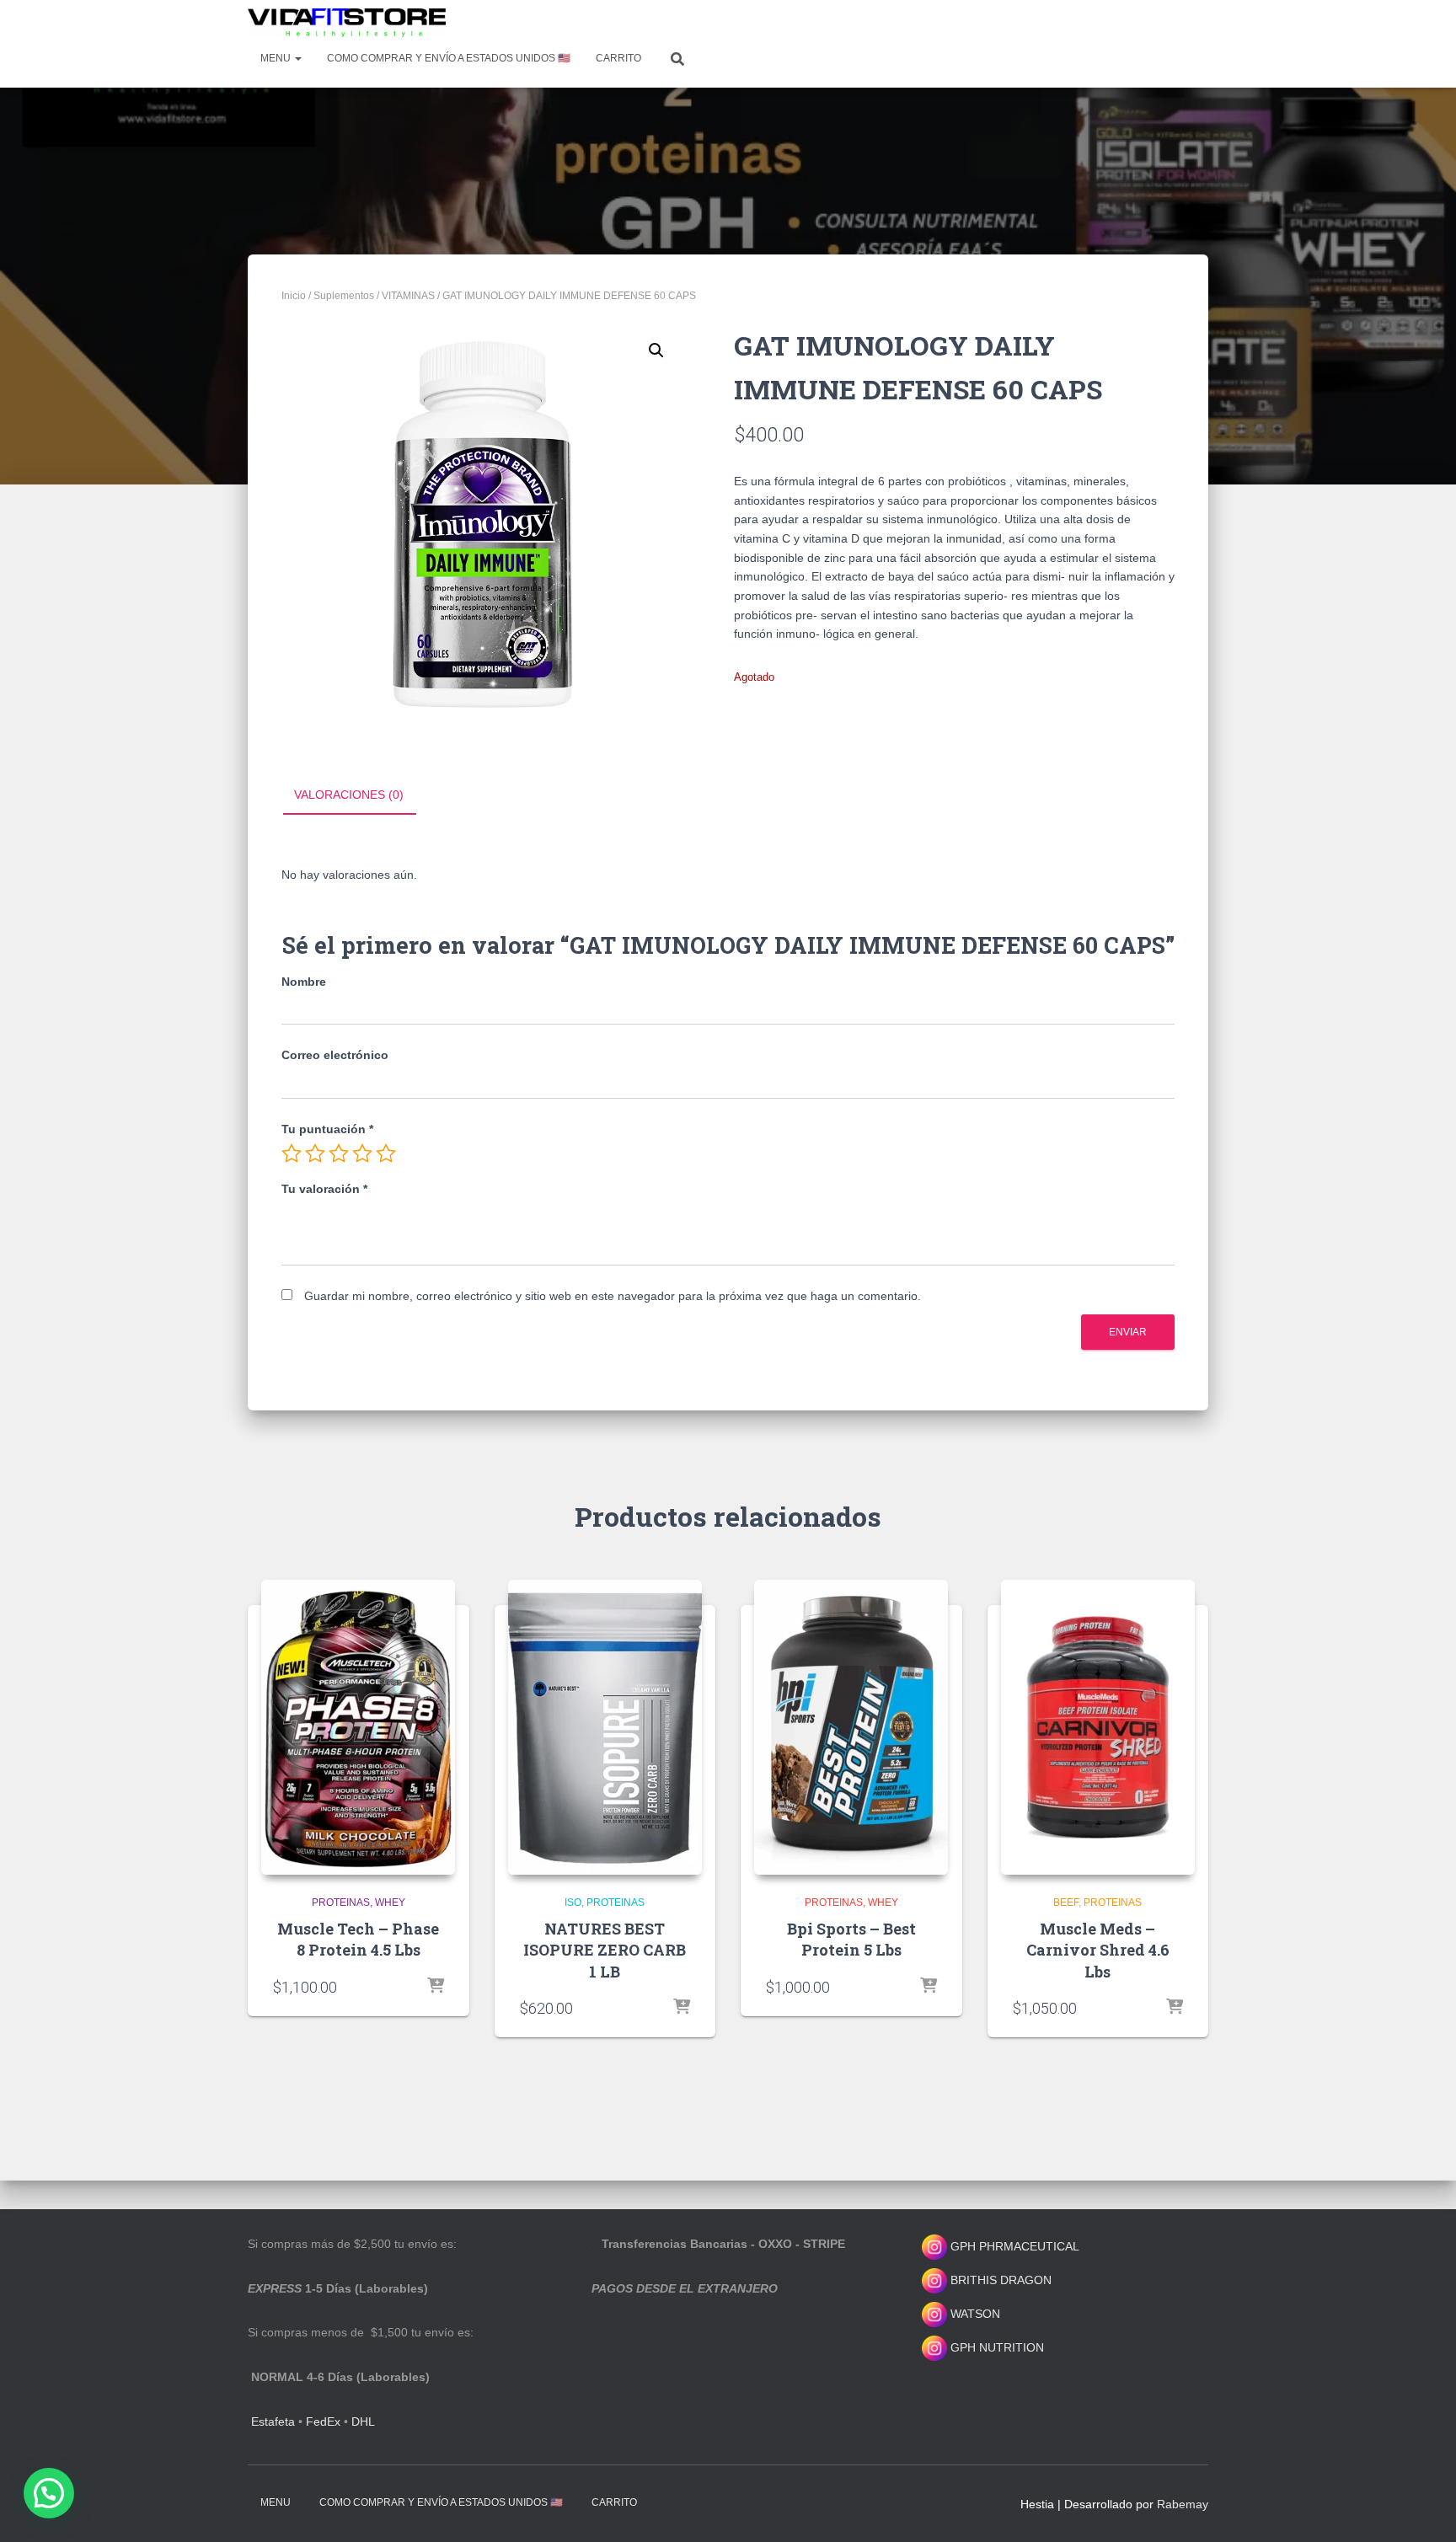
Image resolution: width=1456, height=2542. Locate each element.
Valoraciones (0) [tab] (349, 795)
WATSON (974, 2314)
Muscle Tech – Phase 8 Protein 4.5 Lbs (358, 1939)
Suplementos (344, 296)
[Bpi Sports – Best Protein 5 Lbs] (851, 1727)
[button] (656, 351)
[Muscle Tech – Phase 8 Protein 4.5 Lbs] (358, 1727)
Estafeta (273, 2422)
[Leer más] (436, 1987)
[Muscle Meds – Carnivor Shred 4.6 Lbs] (1098, 1727)
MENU (277, 58)
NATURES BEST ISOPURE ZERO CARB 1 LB (605, 1950)
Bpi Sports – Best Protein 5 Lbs (851, 1939)
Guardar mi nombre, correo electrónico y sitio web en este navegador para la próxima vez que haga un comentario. (613, 1296)
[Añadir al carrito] (682, 2008)
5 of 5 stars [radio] (386, 1153)
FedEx (323, 2422)
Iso (573, 1902)
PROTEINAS (341, 1902)
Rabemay (1183, 2504)
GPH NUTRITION (996, 2347)
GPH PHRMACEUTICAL (1015, 2246)
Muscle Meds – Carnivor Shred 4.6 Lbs (1098, 1950)
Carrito (618, 58)
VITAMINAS (408, 296)
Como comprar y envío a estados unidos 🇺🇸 (449, 58)
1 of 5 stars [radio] (292, 1153)
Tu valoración (324, 1189)
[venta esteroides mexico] (347, 23)
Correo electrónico (335, 1055)
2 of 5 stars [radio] (315, 1153)
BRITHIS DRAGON (999, 2280)
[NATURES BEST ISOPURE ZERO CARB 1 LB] (605, 1727)
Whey (390, 1902)
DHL (363, 2422)
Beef (1066, 1902)
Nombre (304, 982)
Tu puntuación (327, 1129)
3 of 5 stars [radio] (339, 1153)
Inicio (294, 296)
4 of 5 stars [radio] (362, 1153)
